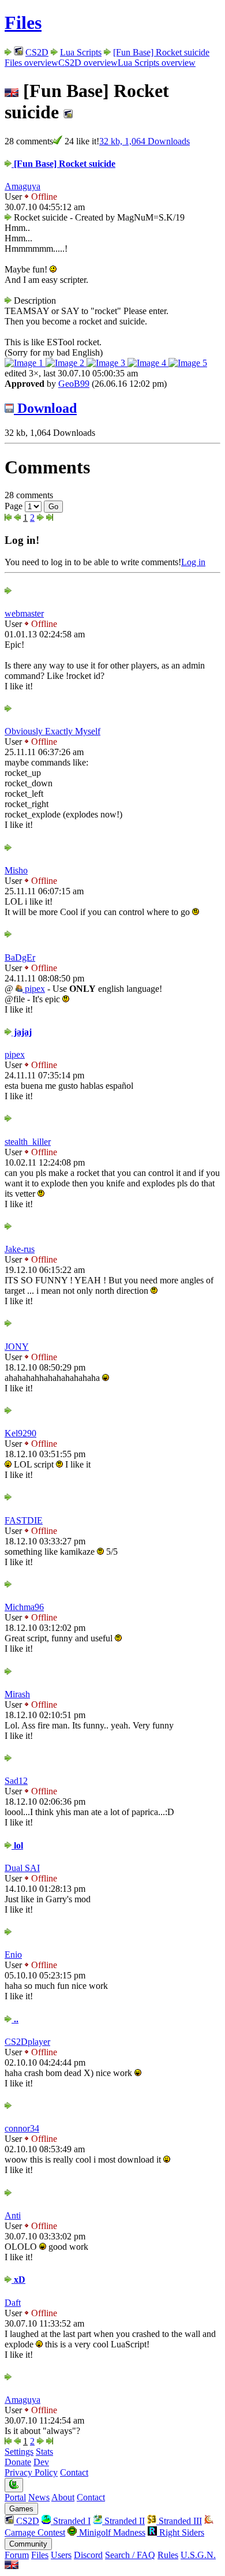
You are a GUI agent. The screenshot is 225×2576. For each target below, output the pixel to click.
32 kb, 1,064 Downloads (145, 141)
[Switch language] (12, 2566)
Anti (13, 2215)
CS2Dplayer (27, 2042)
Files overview (31, 63)
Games (21, 2509)
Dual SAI (22, 1868)
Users (61, 2555)
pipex (34, 989)
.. (15, 2019)
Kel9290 (20, 1433)
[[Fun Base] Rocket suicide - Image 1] (25, 363)
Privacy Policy (31, 2472)
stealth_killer (28, 1142)
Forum (17, 2555)
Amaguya (22, 186)
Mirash (17, 1694)
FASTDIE (24, 1520)
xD (18, 2280)
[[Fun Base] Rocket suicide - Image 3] (107, 363)
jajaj (22, 1032)
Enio (13, 1955)
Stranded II (123, 2521)
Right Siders (181, 2532)
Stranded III (179, 2521)
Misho (16, 870)
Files (23, 23)
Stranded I (71, 2521)
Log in (193, 562)
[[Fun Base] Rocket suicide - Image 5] (188, 363)
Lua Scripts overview (157, 63)
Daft (13, 2303)
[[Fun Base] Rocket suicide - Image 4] (148, 363)
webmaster (24, 613)
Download (45, 408)
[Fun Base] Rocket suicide (161, 52)
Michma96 (24, 1607)
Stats (44, 2452)
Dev (41, 2462)
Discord (88, 2555)
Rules (168, 2555)
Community (28, 2544)
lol (17, 1845)
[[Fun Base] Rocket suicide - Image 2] (66, 363)
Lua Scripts (81, 52)
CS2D (37, 52)
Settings (19, 2452)
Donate (18, 2462)
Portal (15, 2497)
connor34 (22, 2128)
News (39, 2497)
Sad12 (16, 1781)
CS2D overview (88, 63)
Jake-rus (20, 1249)
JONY (17, 1347)
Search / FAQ (130, 2555)
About (63, 2497)
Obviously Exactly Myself (52, 731)
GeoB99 (74, 384)
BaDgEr (20, 957)
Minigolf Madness (111, 2532)
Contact (74, 2472)
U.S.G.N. (198, 2555)
